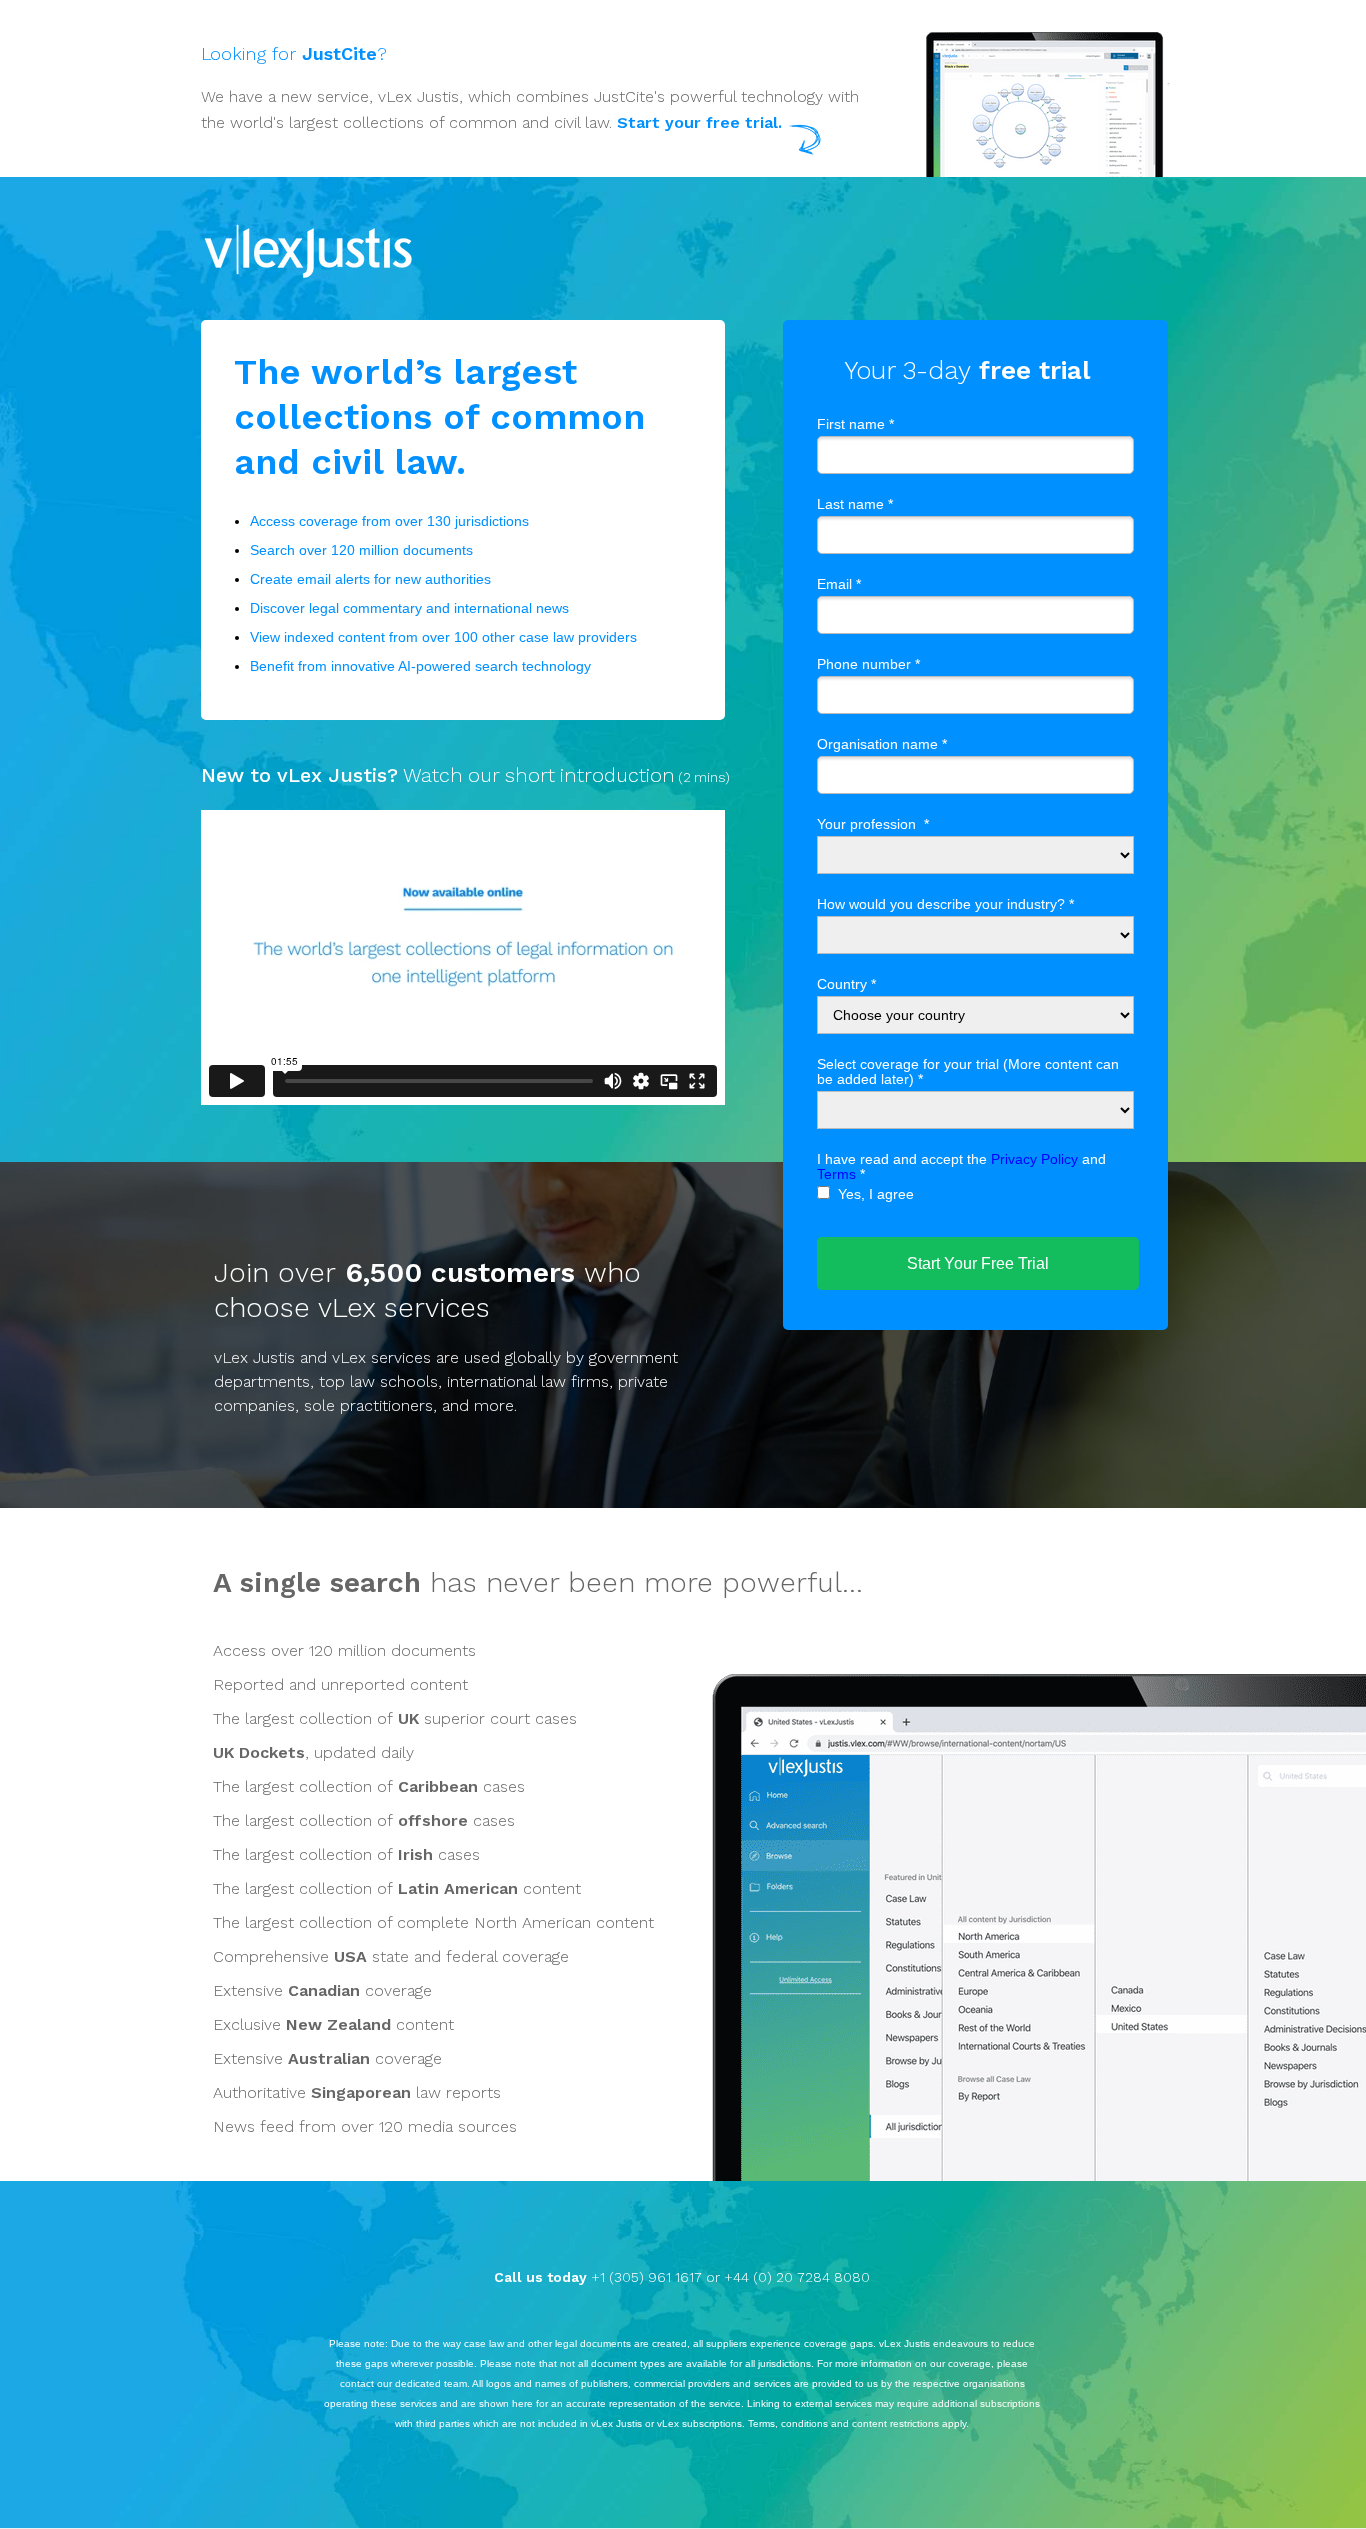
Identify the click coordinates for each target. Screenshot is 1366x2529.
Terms (836, 1174)
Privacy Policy (1034, 1159)
